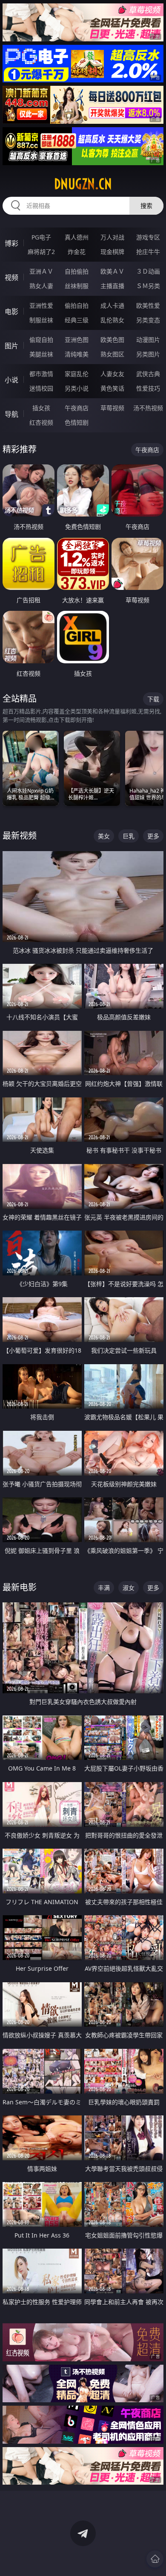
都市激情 (41, 374)
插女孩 (41, 408)
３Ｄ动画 (148, 271)
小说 (11, 380)
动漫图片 (148, 340)
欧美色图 (112, 340)
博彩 (11, 243)
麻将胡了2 (41, 252)
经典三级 (77, 320)
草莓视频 (112, 408)
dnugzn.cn (83, 184)
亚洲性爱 (41, 305)
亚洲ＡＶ (41, 271)
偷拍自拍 (77, 305)
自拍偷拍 (77, 271)
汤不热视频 (148, 408)
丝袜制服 (77, 286)
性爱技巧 (148, 388)
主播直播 (112, 286)
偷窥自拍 (41, 340)
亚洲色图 (77, 340)
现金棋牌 (112, 252)
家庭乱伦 (77, 374)
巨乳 (129, 836)
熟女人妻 (41, 286)
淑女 (129, 1588)
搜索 (146, 206)
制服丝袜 (41, 320)
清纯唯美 (77, 354)
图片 (11, 346)
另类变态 (148, 320)
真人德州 (77, 237)
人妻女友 (112, 374)
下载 (153, 699)
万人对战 (112, 237)
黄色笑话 (112, 388)
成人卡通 (112, 305)
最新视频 (20, 836)
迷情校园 (41, 388)
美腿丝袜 (41, 354)
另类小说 (77, 388)
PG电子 (41, 237)
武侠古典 (148, 374)
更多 (153, 836)
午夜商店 (77, 408)
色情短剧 (77, 422)
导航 (11, 414)
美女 (104, 836)
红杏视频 (41, 422)
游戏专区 (148, 237)
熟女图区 (112, 354)
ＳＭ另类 (148, 286)
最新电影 (20, 1587)
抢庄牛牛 (148, 252)
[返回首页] (155, 2559)
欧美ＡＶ (112, 271)
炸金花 (77, 252)
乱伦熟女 (112, 320)
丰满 (104, 1588)
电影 (11, 312)
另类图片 (148, 354)
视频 (11, 277)
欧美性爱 (148, 305)
